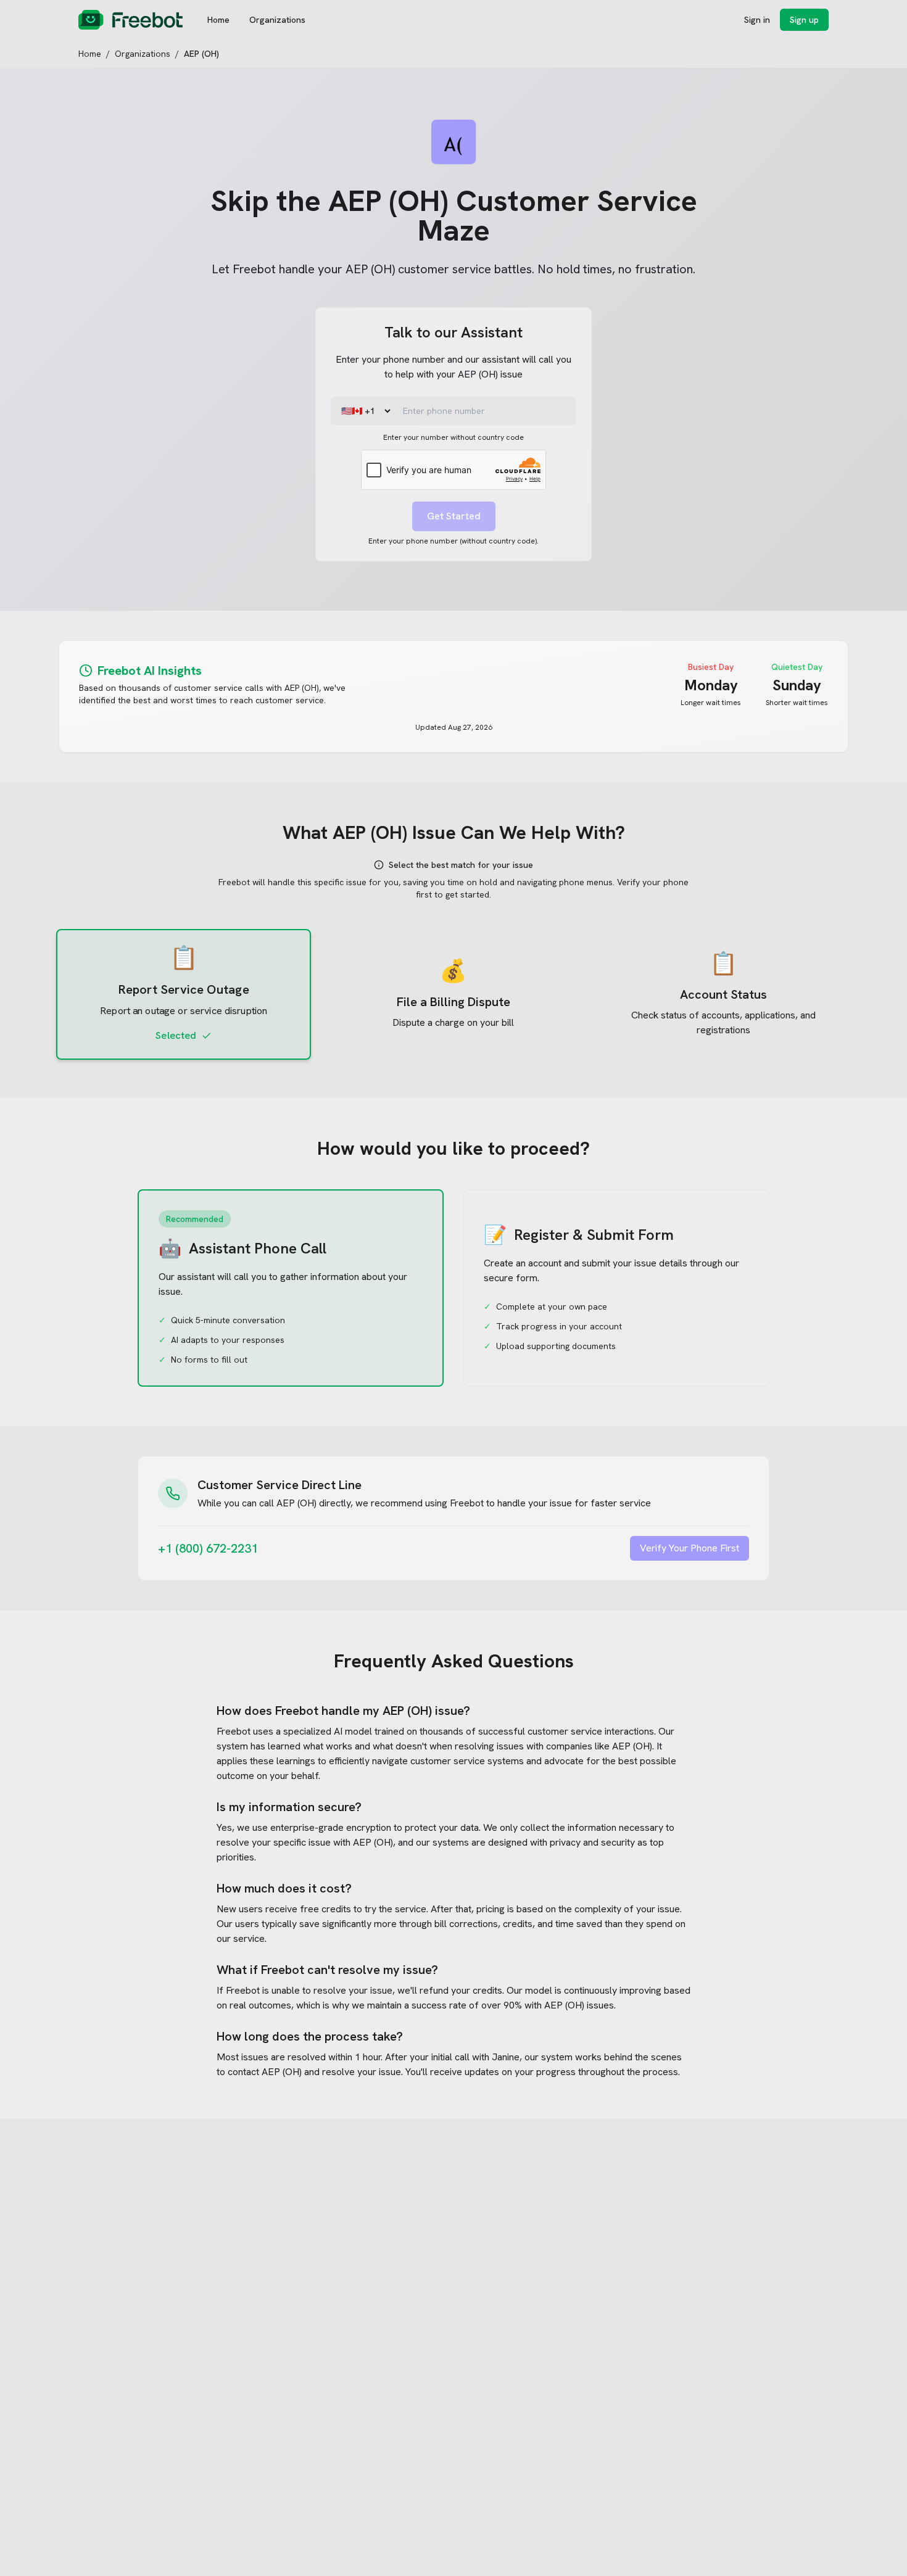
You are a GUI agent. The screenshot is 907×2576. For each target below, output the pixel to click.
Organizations (277, 20)
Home (218, 20)
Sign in (757, 20)
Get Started (454, 516)
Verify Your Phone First (690, 1548)
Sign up (804, 20)
